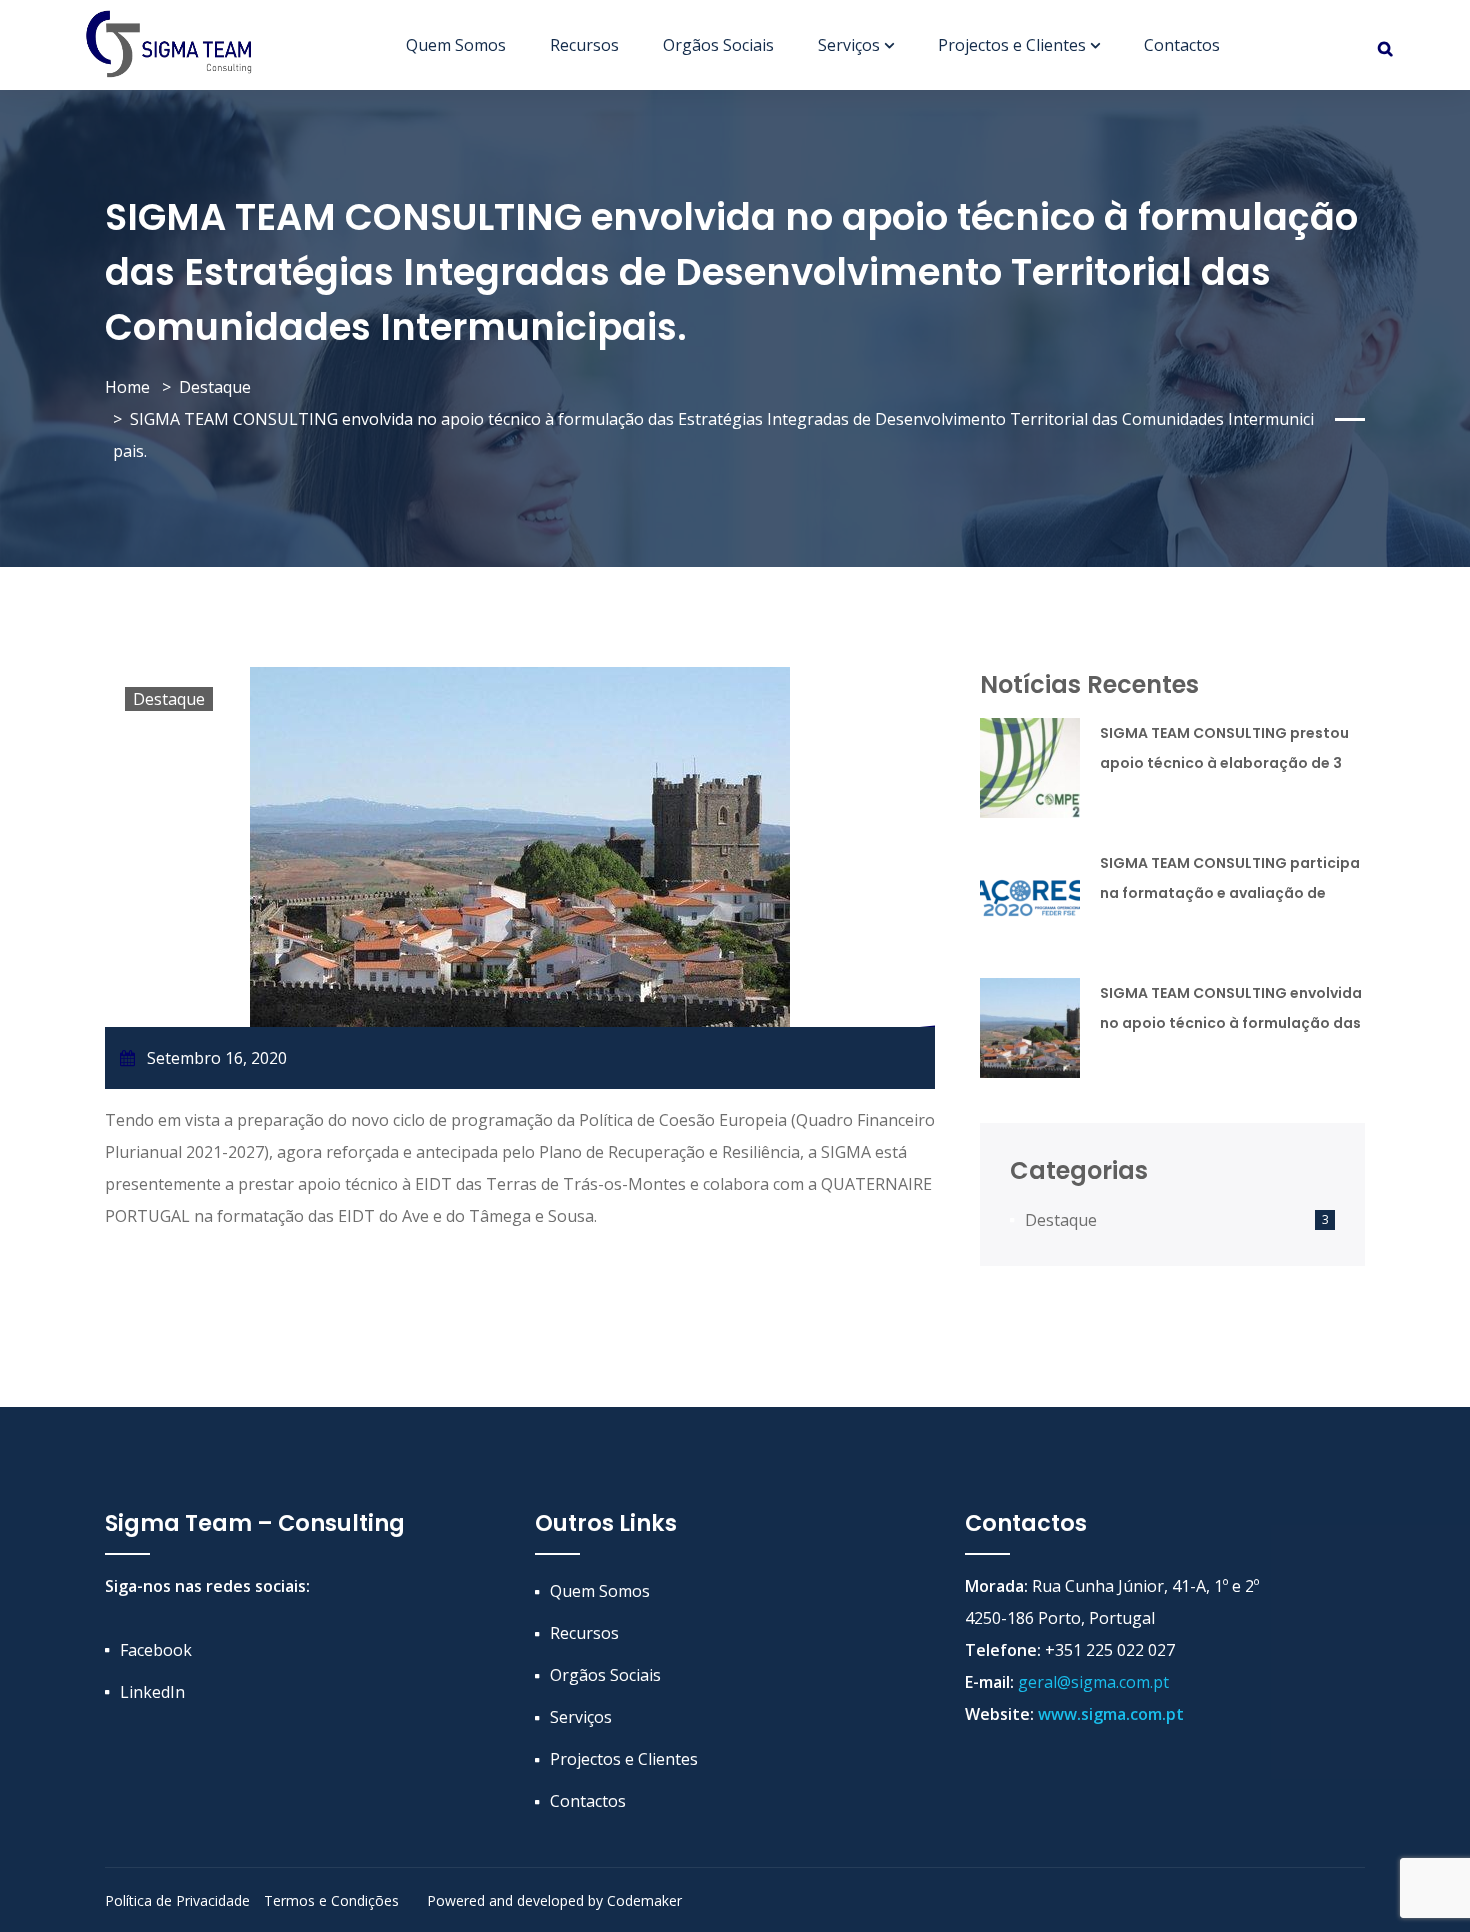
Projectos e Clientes (1012, 45)
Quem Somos (456, 45)
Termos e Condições (331, 1900)
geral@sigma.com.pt (1093, 1682)
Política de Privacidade (177, 1900)
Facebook (156, 1650)
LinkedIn (152, 1692)
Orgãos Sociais (718, 45)
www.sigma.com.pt (1111, 1714)
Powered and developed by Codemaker (554, 1900)
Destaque (215, 387)
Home (127, 387)
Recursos (584, 45)
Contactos (1182, 45)
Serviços (849, 45)
